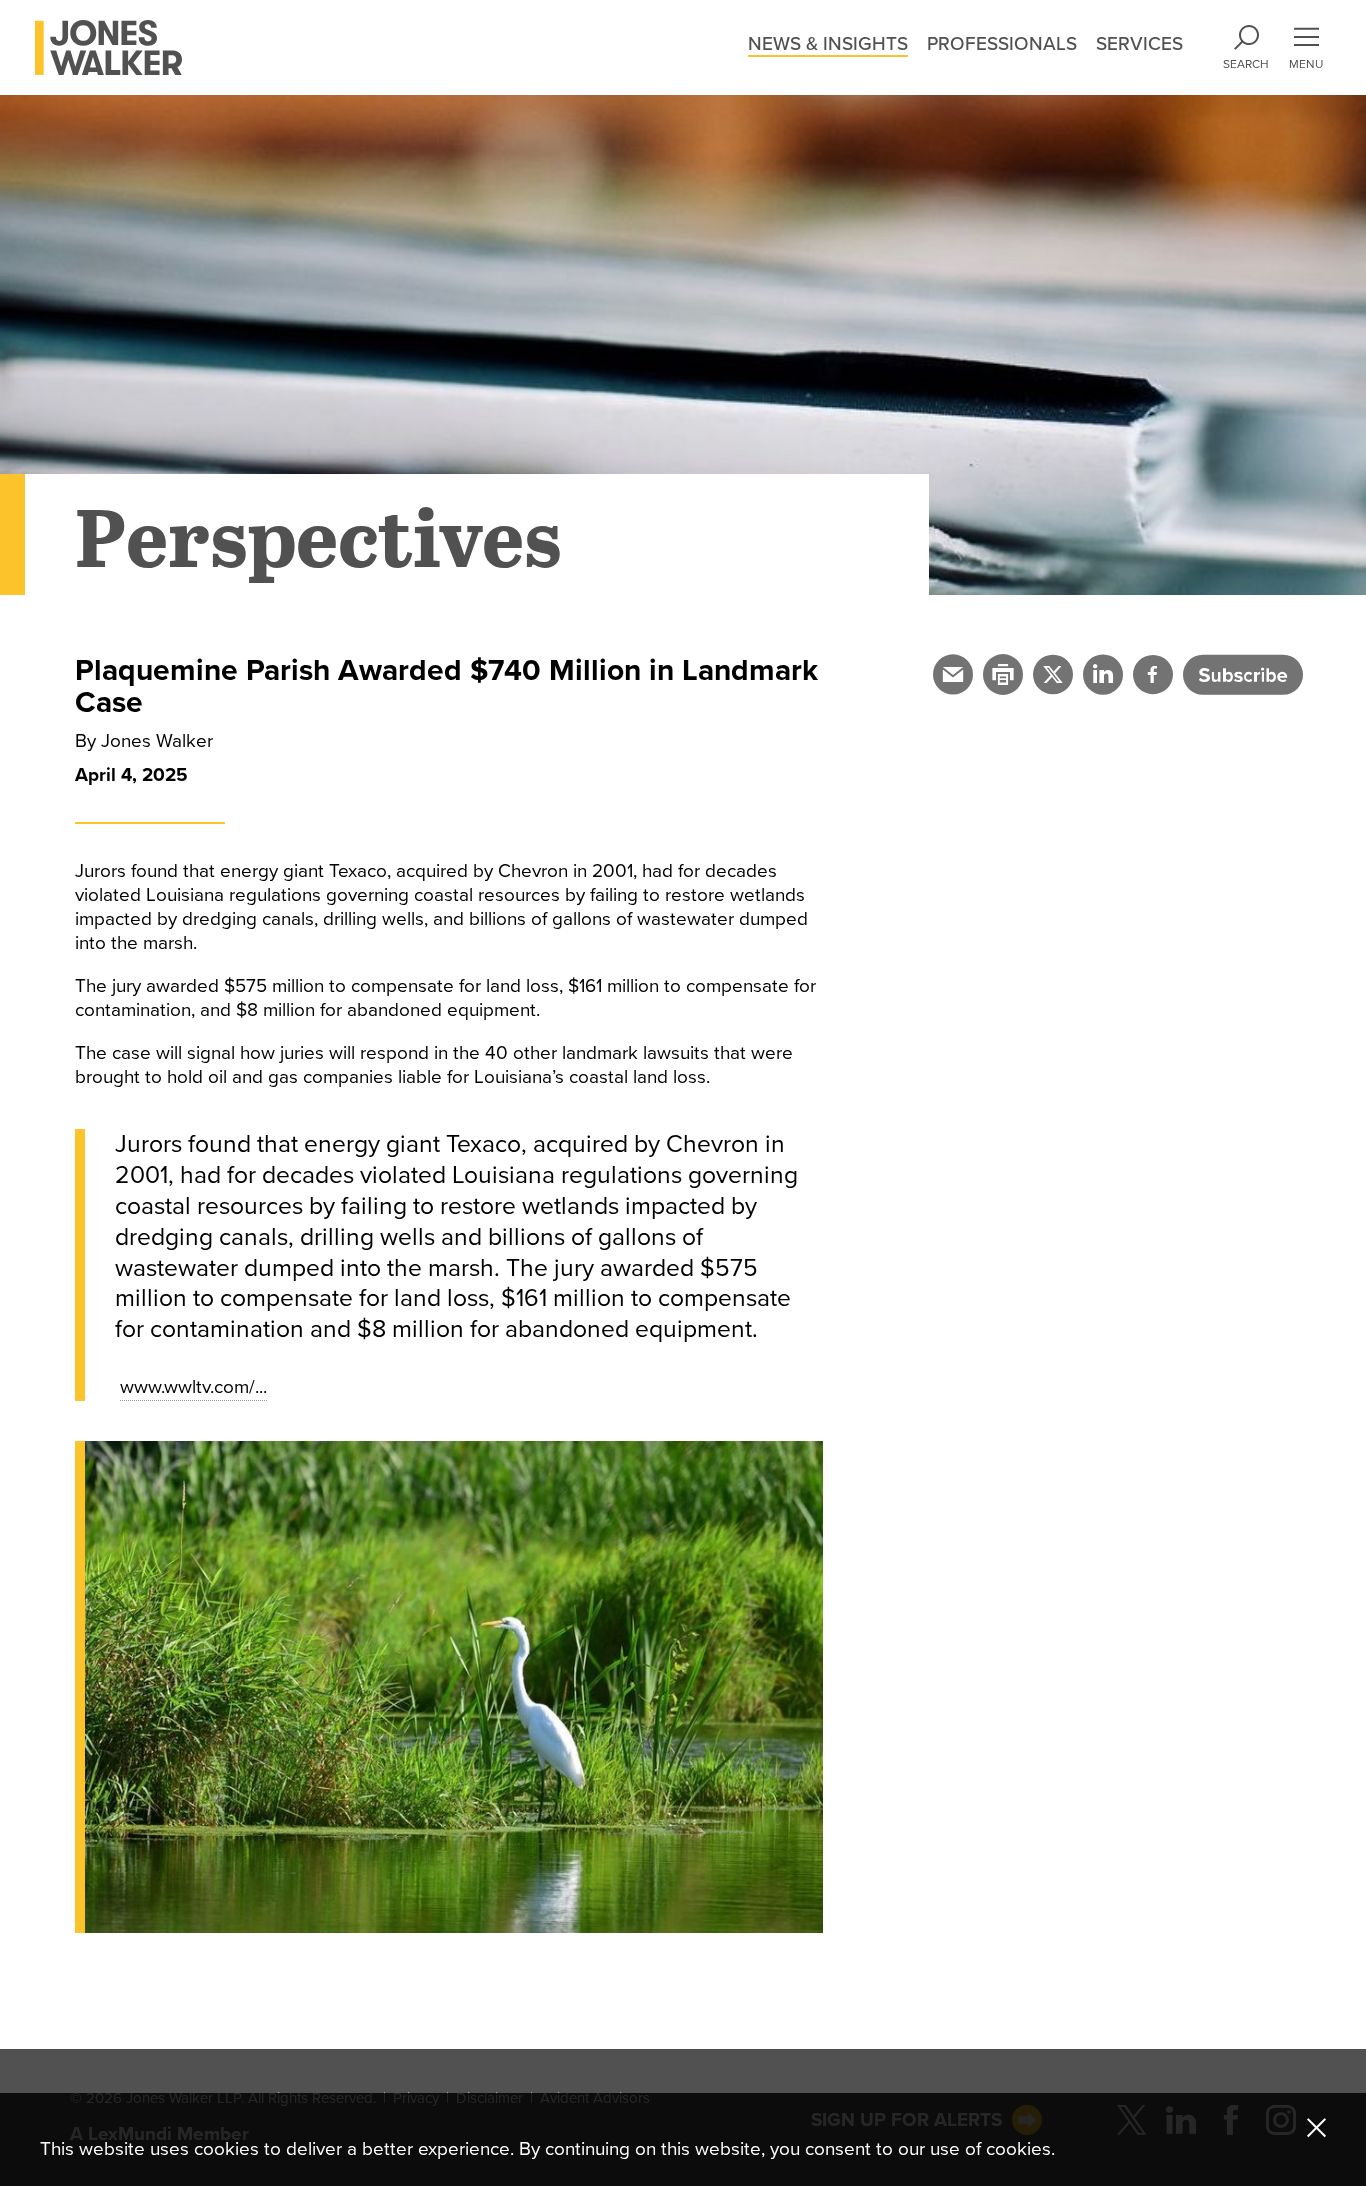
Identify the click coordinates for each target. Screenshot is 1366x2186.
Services (1139, 44)
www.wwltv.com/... (193, 1387)
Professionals (1002, 44)
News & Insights (828, 44)
